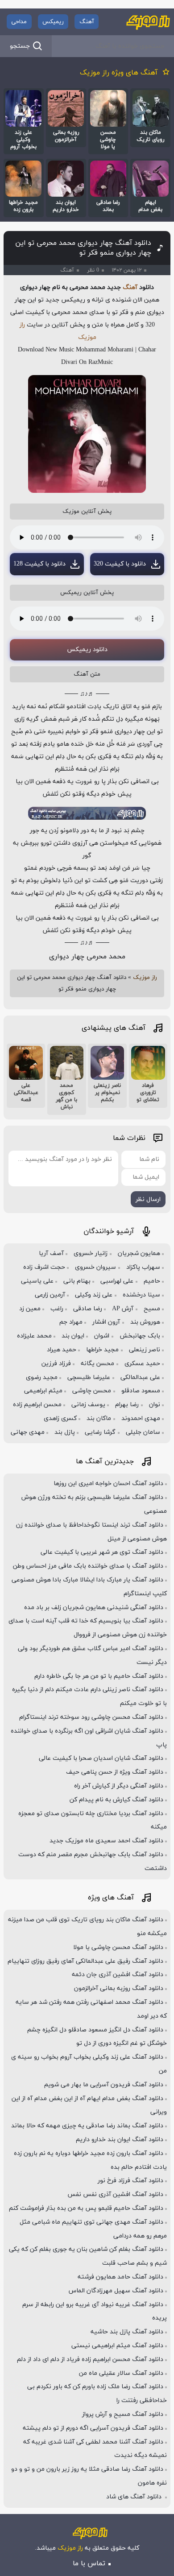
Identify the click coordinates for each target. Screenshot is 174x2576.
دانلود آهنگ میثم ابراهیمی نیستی (117, 2346)
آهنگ (87, 22)
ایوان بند (73, 1336)
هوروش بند (145, 1322)
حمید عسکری (142, 1364)
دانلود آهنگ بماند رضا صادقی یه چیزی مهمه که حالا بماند (87, 2126)
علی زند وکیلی (94, 1295)
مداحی (19, 22)
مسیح (152, 1309)
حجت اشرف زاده (44, 1267)
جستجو (20, 46)
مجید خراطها (102, 1350)
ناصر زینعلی (145, 1350)
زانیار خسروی (91, 1253)
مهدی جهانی (28, 1432)
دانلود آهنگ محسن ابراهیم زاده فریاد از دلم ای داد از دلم (90, 2359)
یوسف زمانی (88, 1405)
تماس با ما (89, 2564)
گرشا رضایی (100, 1432)
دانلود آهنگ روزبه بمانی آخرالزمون (119, 1988)
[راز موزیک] (148, 22)
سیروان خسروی (95, 1267)
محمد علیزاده (34, 1336)
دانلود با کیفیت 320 (120, 564)
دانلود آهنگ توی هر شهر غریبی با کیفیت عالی (102, 1552)
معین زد (30, 1309)
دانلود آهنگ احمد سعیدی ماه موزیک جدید (106, 1841)
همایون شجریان (139, 1253)
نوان (155, 1405)
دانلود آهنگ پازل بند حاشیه (127, 2332)
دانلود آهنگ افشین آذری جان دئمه (118, 1975)
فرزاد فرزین (56, 1364)
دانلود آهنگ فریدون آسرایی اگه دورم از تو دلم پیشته (93, 2428)
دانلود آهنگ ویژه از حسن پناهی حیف (115, 1772)
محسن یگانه (97, 1364)
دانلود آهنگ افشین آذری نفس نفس (115, 2194)
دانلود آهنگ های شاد (135, 2497)
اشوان (102, 1336)
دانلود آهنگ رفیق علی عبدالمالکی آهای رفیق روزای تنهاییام (85, 1961)
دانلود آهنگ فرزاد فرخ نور (130, 2181)
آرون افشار (106, 1322)
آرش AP (123, 1309)
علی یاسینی (37, 1281)
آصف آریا (51, 1253)
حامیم (152, 1281)
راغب (57, 1309)
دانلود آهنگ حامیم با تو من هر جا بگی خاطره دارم (99, 1676)
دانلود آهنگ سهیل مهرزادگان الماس (116, 2291)
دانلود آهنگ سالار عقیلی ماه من (121, 2373)
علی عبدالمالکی (140, 1377)
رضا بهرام (127, 1405)
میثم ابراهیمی (43, 1391)
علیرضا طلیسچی (89, 1377)
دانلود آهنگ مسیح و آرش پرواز (123, 2414)
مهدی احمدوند (141, 1418)
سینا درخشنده (141, 1295)
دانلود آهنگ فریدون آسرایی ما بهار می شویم (104, 2085)
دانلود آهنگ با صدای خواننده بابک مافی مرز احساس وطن (88, 1566)
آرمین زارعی (50, 1295)
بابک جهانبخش (140, 1336)
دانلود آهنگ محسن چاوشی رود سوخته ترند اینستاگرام (91, 1717)
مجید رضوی (42, 1377)
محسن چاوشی (92, 1391)
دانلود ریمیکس (87, 650)
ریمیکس (53, 22)
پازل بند (65, 1432)
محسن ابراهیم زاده (37, 1405)
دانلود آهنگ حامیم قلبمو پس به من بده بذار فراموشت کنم (86, 2208)
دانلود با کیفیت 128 (39, 564)
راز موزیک (145, 978)
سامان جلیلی (143, 1432)
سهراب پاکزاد (143, 1267)
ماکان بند (99, 1418)
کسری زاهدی (60, 1418)
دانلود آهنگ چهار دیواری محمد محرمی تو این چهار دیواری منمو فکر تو (83, 248)
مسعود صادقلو (141, 1391)
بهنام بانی (77, 1281)
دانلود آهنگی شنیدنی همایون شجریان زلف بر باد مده (94, 1608)
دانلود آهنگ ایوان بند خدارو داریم (120, 2140)
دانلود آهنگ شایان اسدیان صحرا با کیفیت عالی (101, 1758)
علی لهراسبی (117, 1281)
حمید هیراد (62, 1350)
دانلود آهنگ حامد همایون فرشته (120, 2277)
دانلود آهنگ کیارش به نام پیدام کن (116, 1800)
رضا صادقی (88, 1309)
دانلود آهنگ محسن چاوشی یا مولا (118, 1947)
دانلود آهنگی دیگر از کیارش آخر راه (119, 1786)
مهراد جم (71, 1322)
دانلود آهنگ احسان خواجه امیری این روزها (108, 1484)
